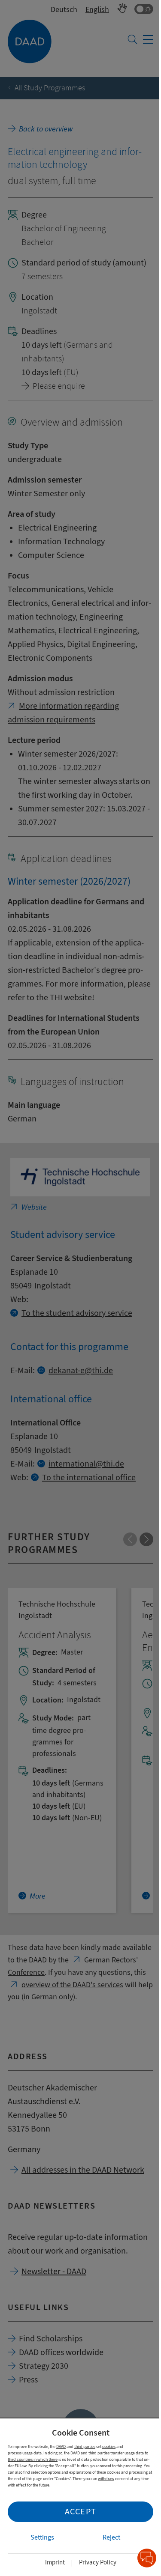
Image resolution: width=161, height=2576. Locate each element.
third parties (85, 2446)
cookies (109, 2446)
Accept (81, 2512)
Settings (42, 2537)
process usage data (25, 2453)
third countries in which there (33, 2459)
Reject (111, 2537)
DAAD (61, 2446)
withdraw (106, 2479)
